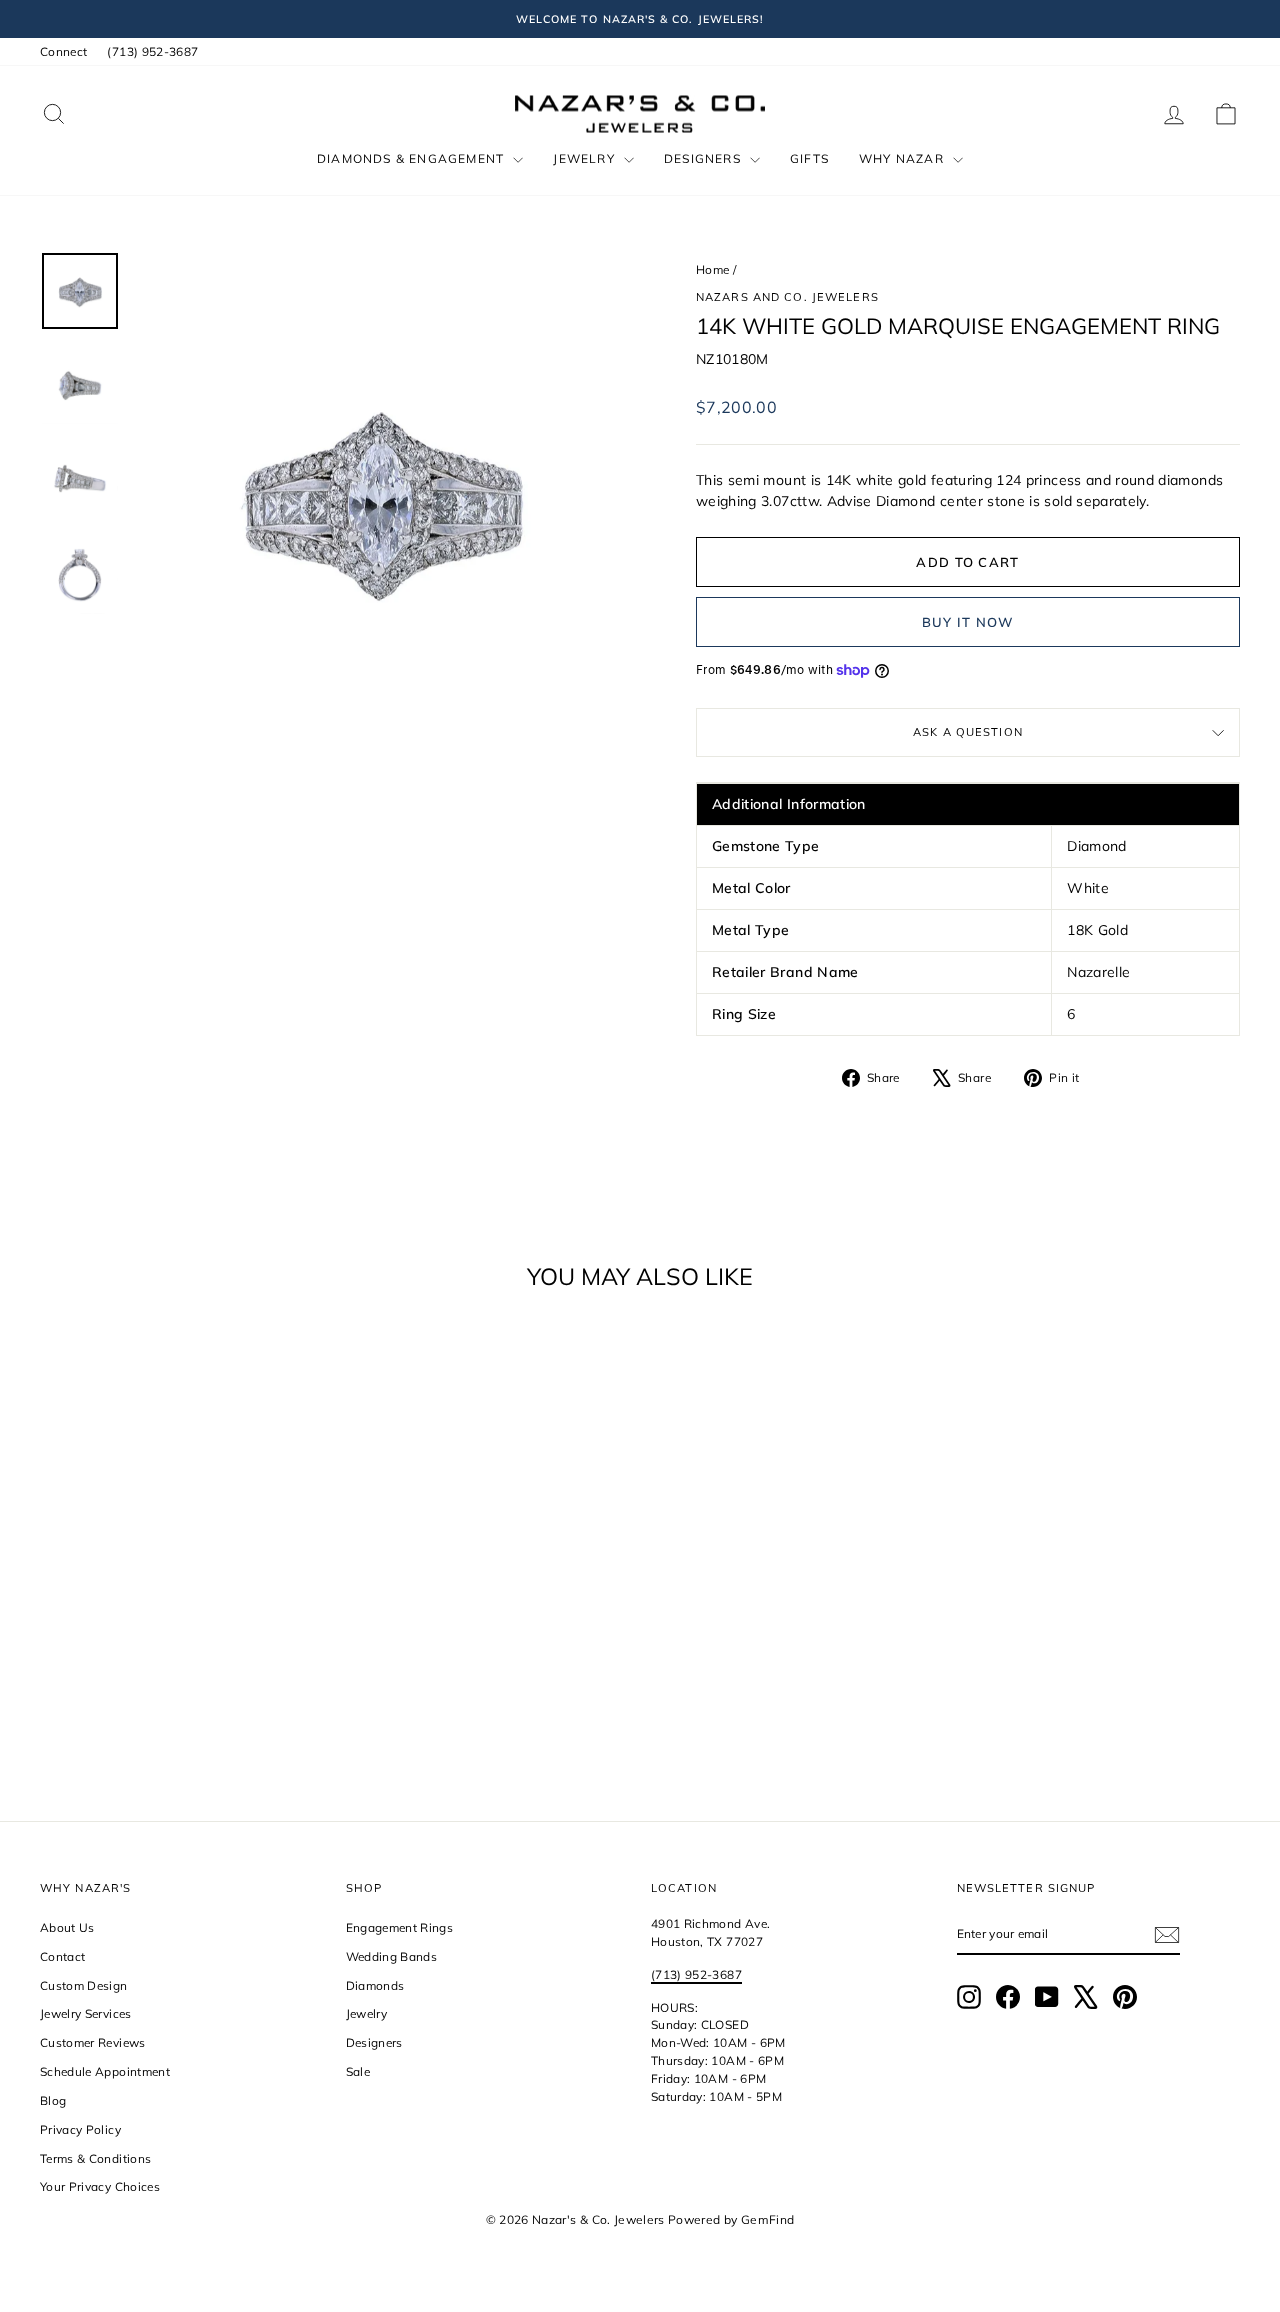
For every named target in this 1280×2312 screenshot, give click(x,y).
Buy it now (968, 622)
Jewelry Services (86, 2013)
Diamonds (375, 1985)
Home (712, 269)
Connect (63, 51)
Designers (704, 158)
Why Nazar (903, 158)
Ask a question (968, 732)
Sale (358, 2071)
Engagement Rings (400, 1927)
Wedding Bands (392, 1956)
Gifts (809, 158)
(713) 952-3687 (152, 51)
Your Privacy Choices (100, 2186)
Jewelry (586, 158)
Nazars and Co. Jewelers (787, 297)
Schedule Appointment (105, 2071)
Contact (62, 1956)
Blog (53, 2100)
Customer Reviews (93, 2042)
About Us (67, 1927)
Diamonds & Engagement (412, 158)
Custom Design (84, 1985)
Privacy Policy (80, 2129)
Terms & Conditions (95, 2158)
